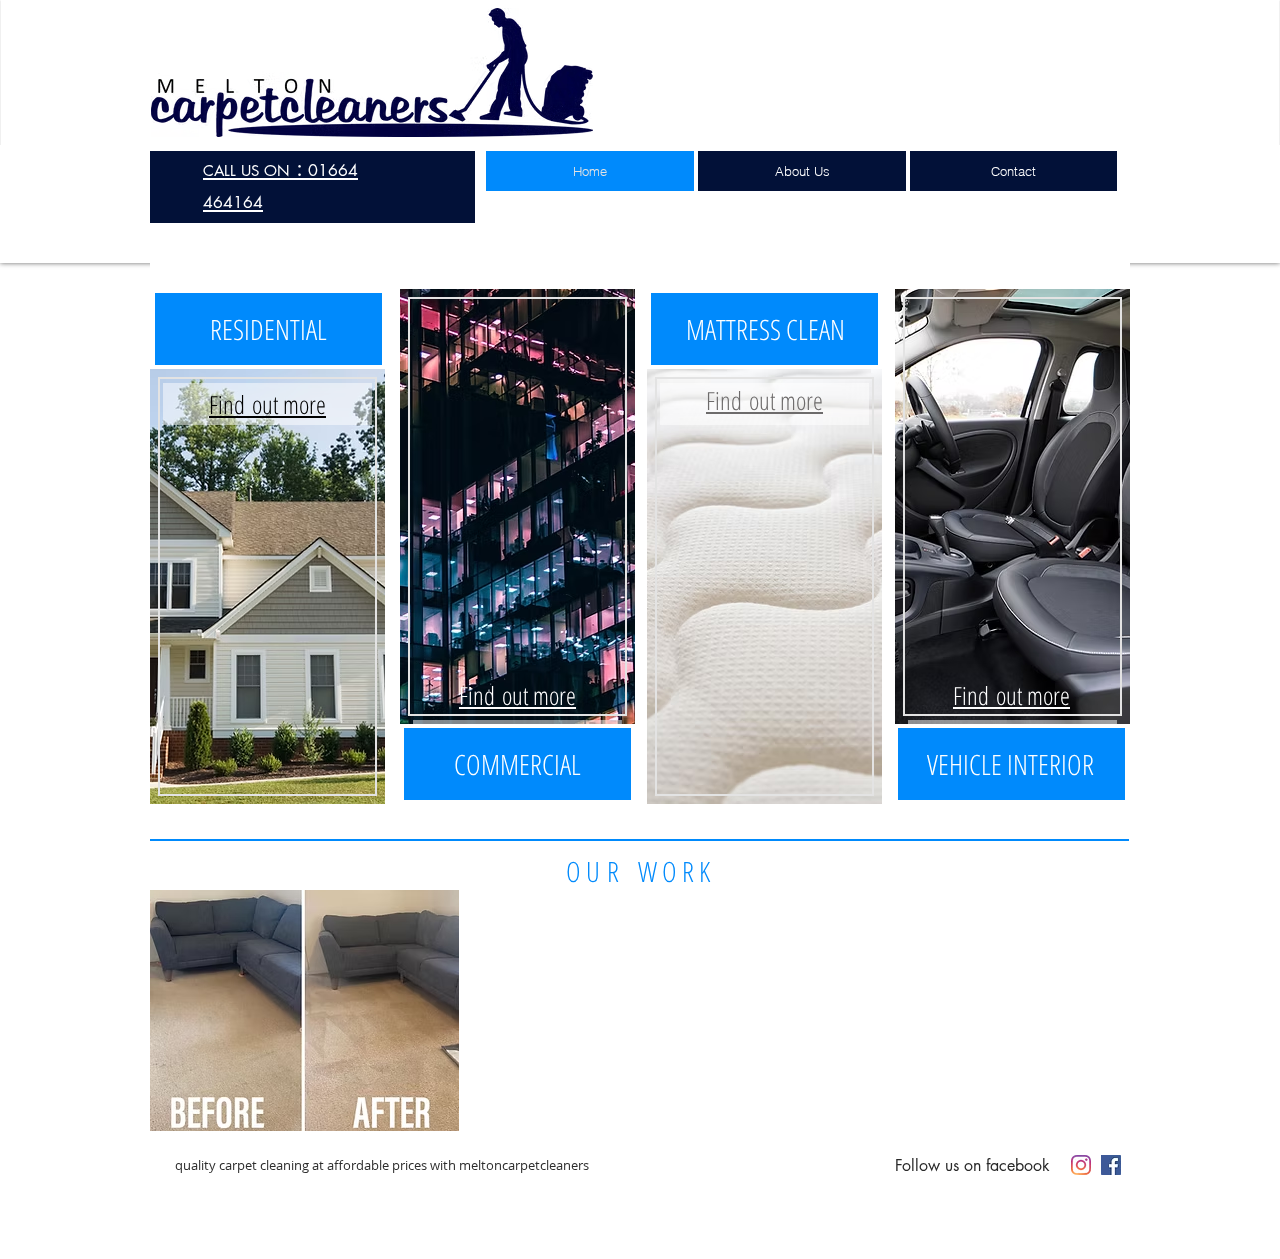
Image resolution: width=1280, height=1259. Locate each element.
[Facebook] (1111, 1165)
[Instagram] (1081, 1165)
